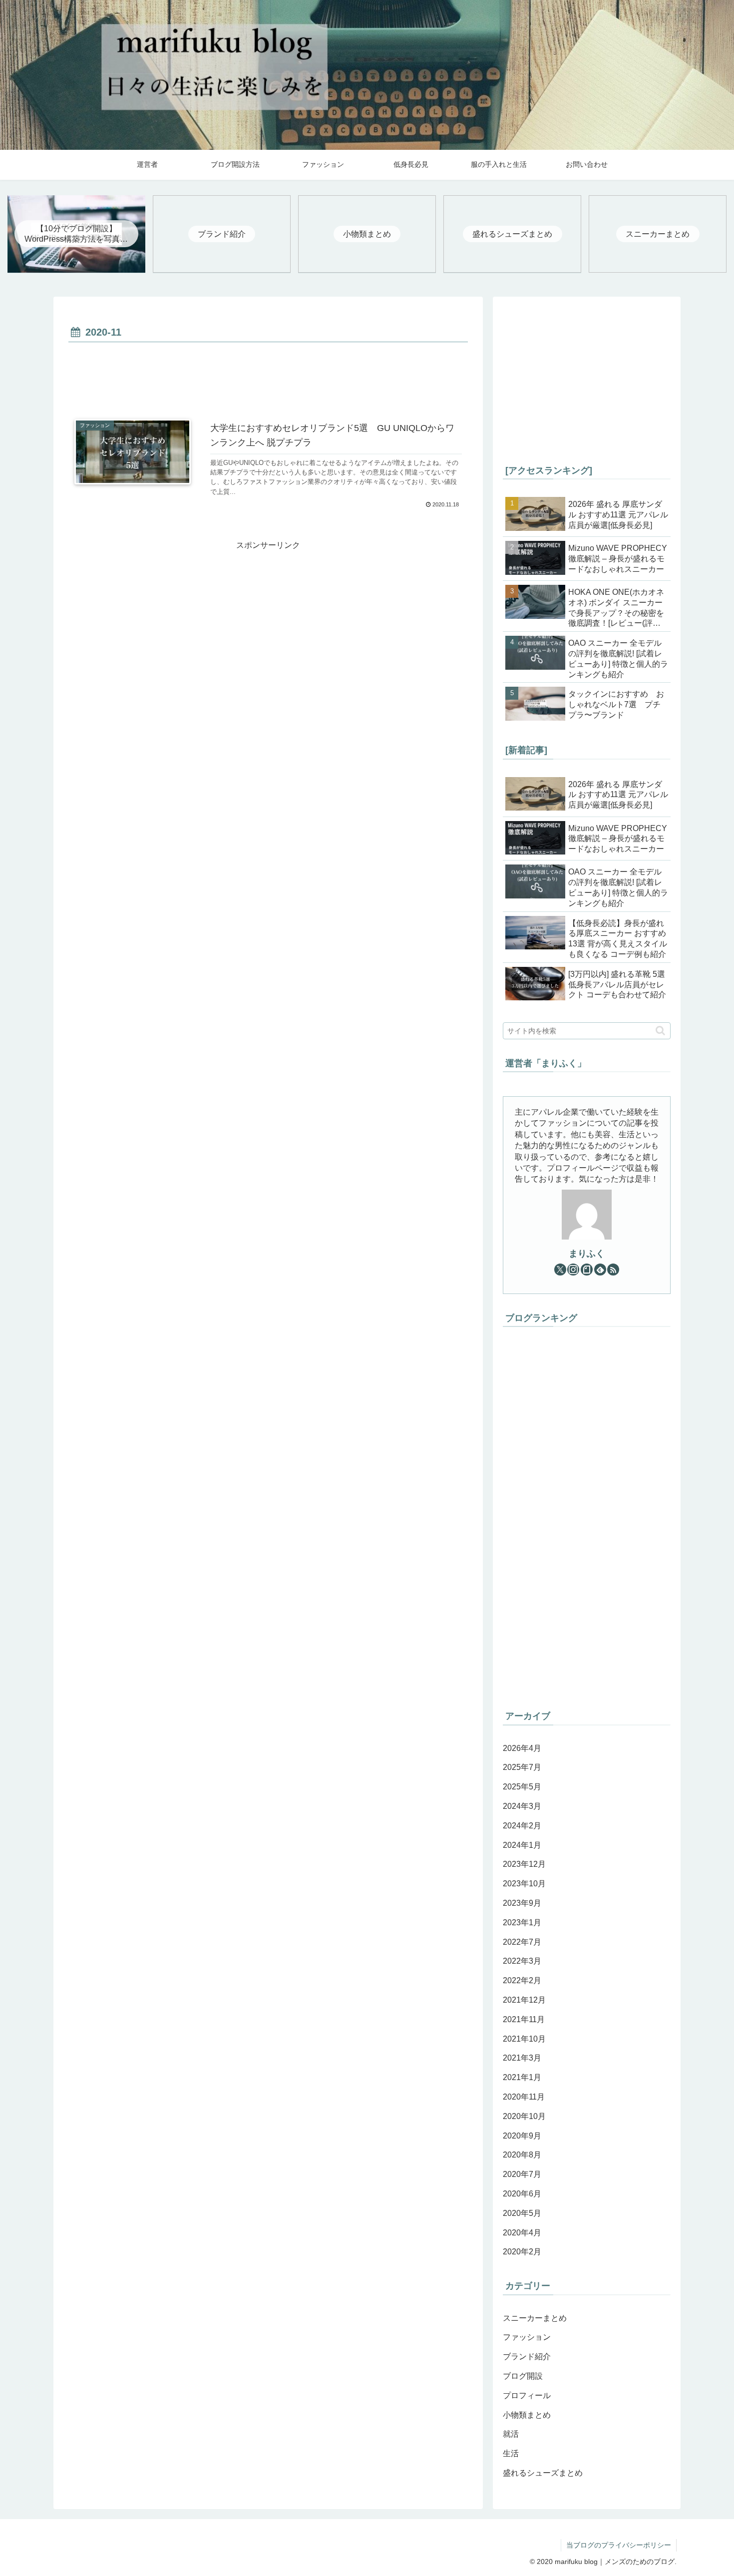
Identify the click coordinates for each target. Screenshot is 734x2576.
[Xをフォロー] (560, 1270)
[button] (660, 1031)
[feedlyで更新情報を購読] (600, 1270)
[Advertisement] (268, 373)
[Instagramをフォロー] (573, 1270)
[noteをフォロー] (587, 1270)
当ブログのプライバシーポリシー (619, 2545)
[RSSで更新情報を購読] (613, 1270)
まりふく (587, 1254)
